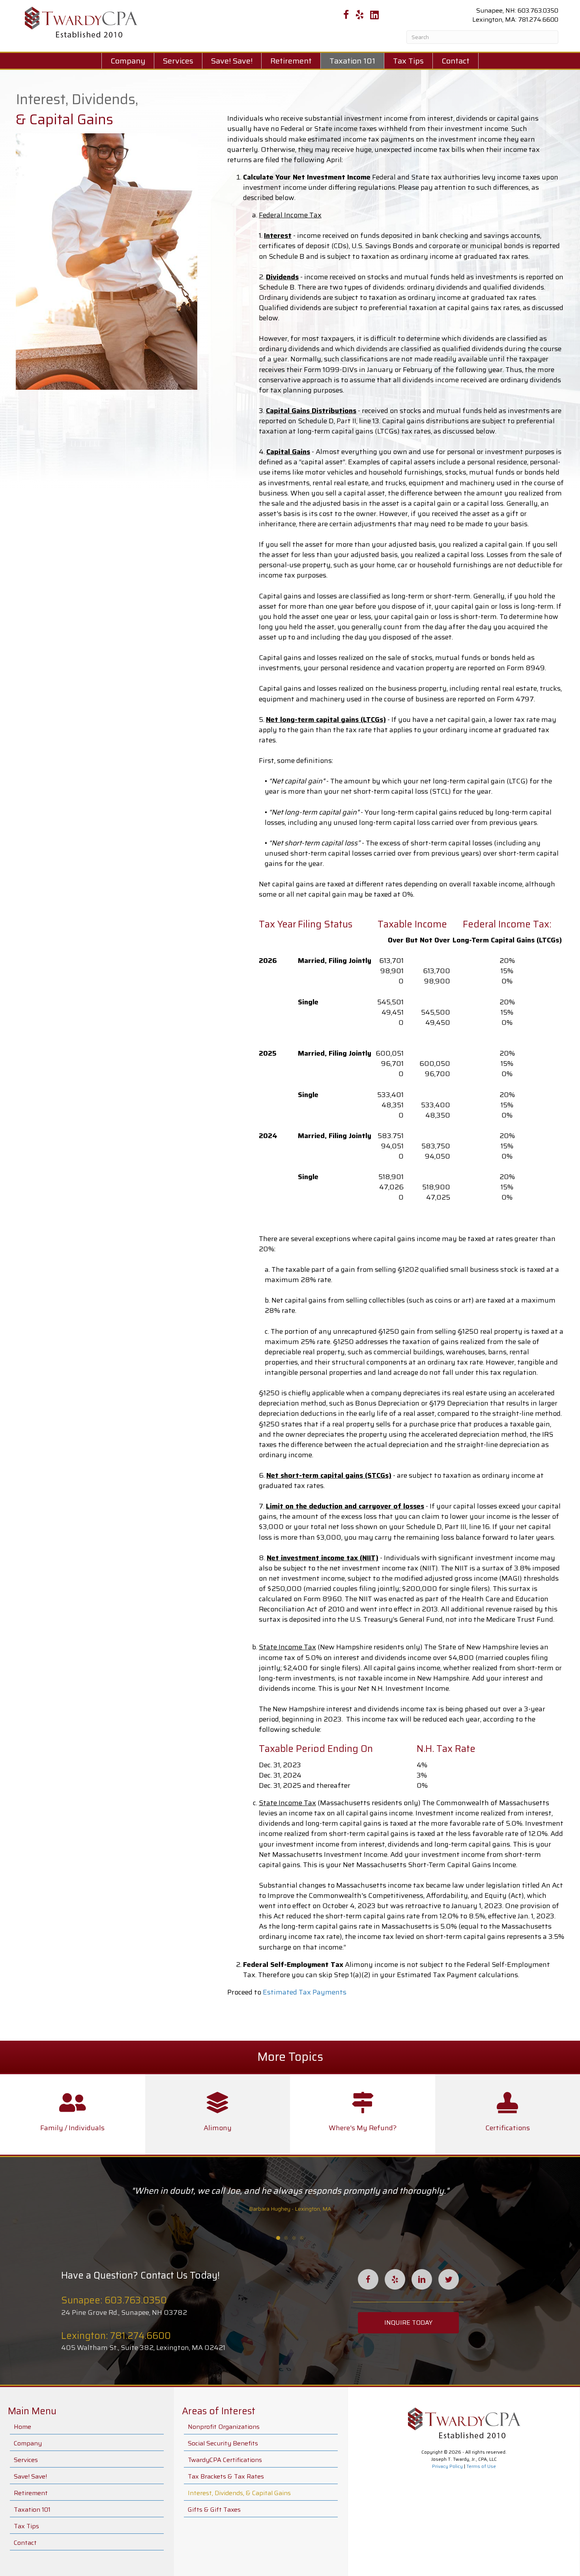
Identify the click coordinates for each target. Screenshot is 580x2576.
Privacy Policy (447, 2466)
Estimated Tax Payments (305, 1992)
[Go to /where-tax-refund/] (363, 2114)
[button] (408, 2323)
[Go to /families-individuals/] (73, 2114)
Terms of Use (481, 2466)
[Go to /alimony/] (218, 2114)
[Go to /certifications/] (508, 2114)
